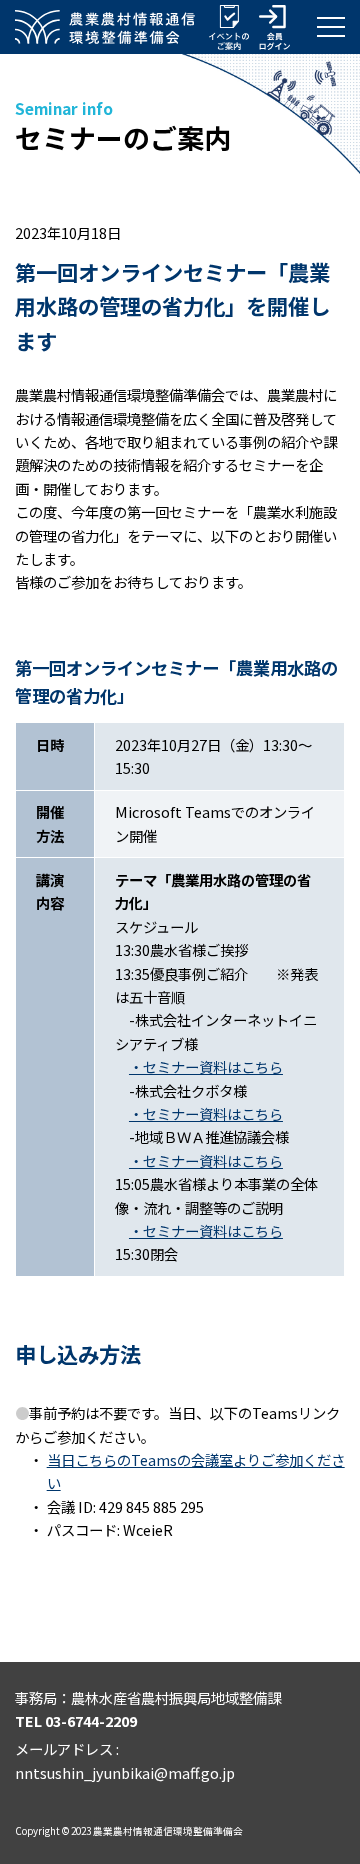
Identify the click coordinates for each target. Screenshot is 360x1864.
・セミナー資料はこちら (206, 1066)
